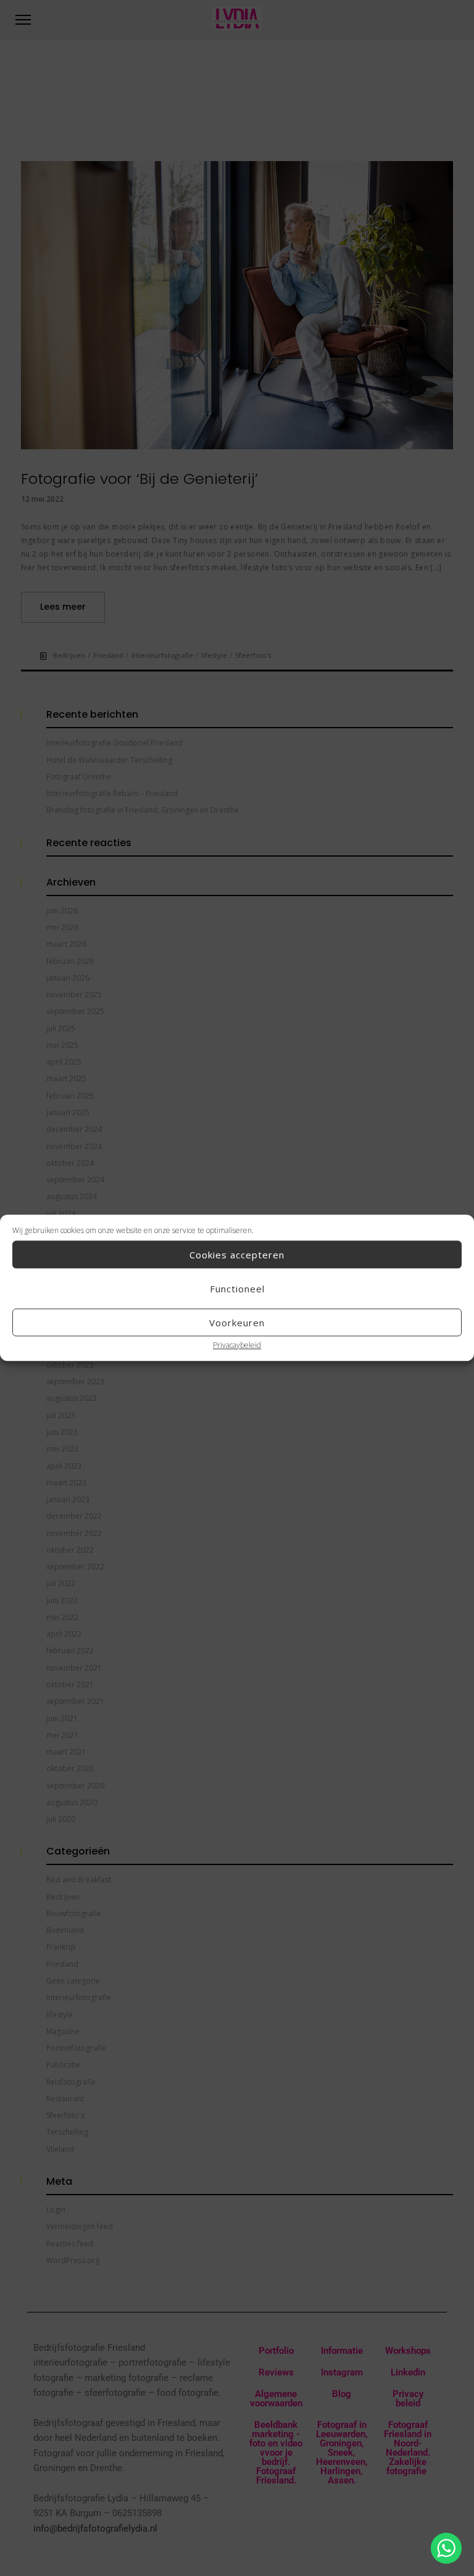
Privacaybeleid (237, 1345)
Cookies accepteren (237, 1255)
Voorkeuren (237, 1323)
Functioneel (237, 1289)
